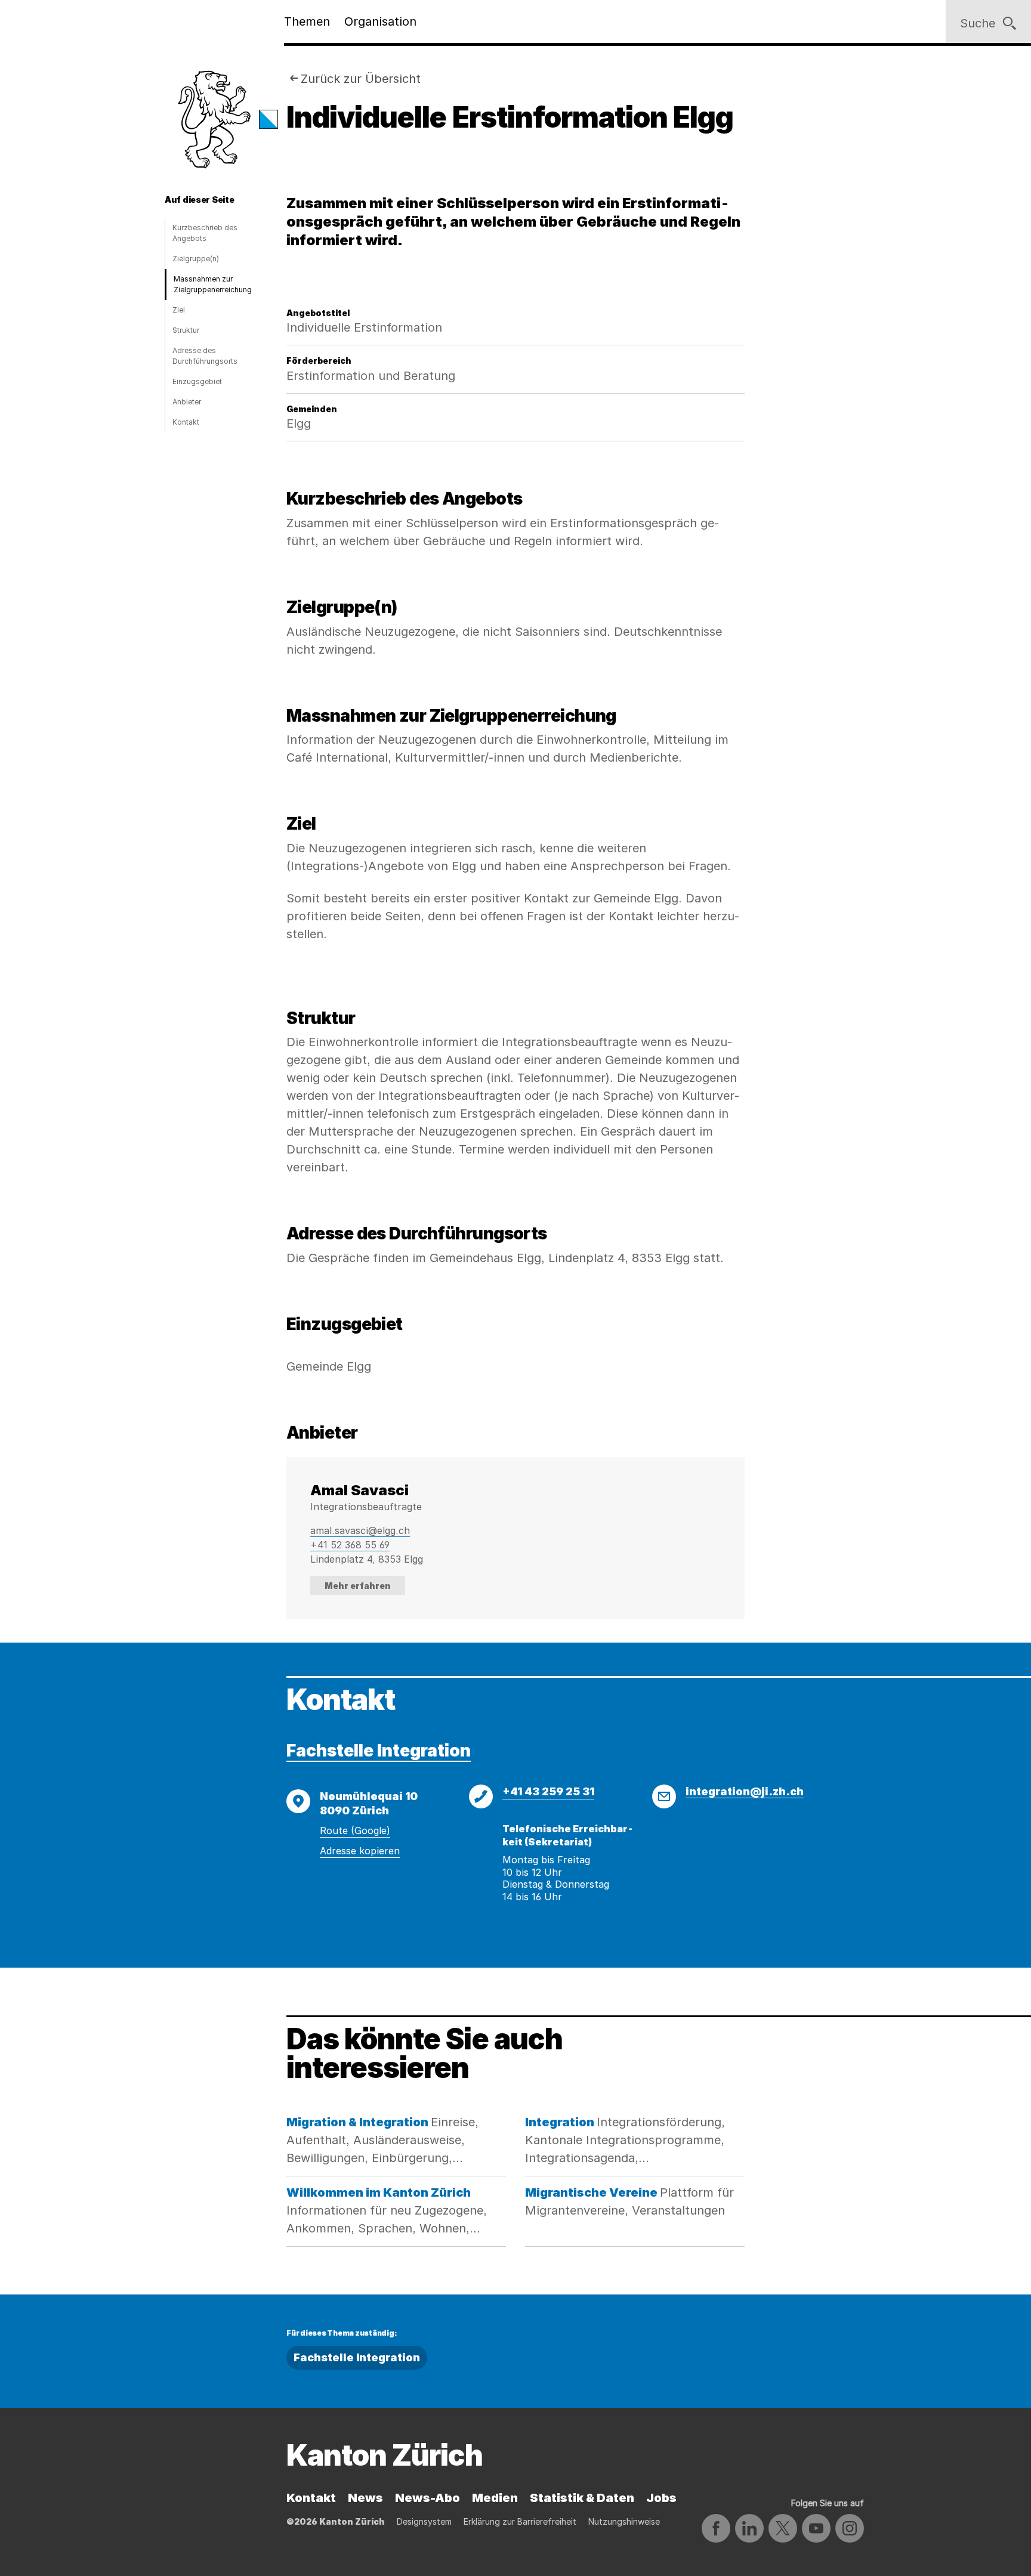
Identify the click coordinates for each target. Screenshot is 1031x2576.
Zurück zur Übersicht (361, 79)
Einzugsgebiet (197, 381)
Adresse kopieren (360, 1851)
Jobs (661, 2498)
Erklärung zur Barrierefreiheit (520, 2521)
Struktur (186, 330)
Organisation (380, 21)
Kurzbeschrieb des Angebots (205, 233)
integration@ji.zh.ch (745, 1791)
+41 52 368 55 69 (350, 1545)
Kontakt (186, 422)
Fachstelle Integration (379, 1751)
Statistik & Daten (582, 2498)
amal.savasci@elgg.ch (360, 1530)
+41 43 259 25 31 (548, 1791)
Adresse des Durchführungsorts (205, 356)
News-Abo (427, 2498)
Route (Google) (355, 1830)
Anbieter (187, 402)
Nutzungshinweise (624, 2521)
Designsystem (424, 2521)
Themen (307, 21)
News (365, 2498)
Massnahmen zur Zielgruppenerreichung (213, 284)
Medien (495, 2498)
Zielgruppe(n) (196, 259)
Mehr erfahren (358, 1586)
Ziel (179, 310)
